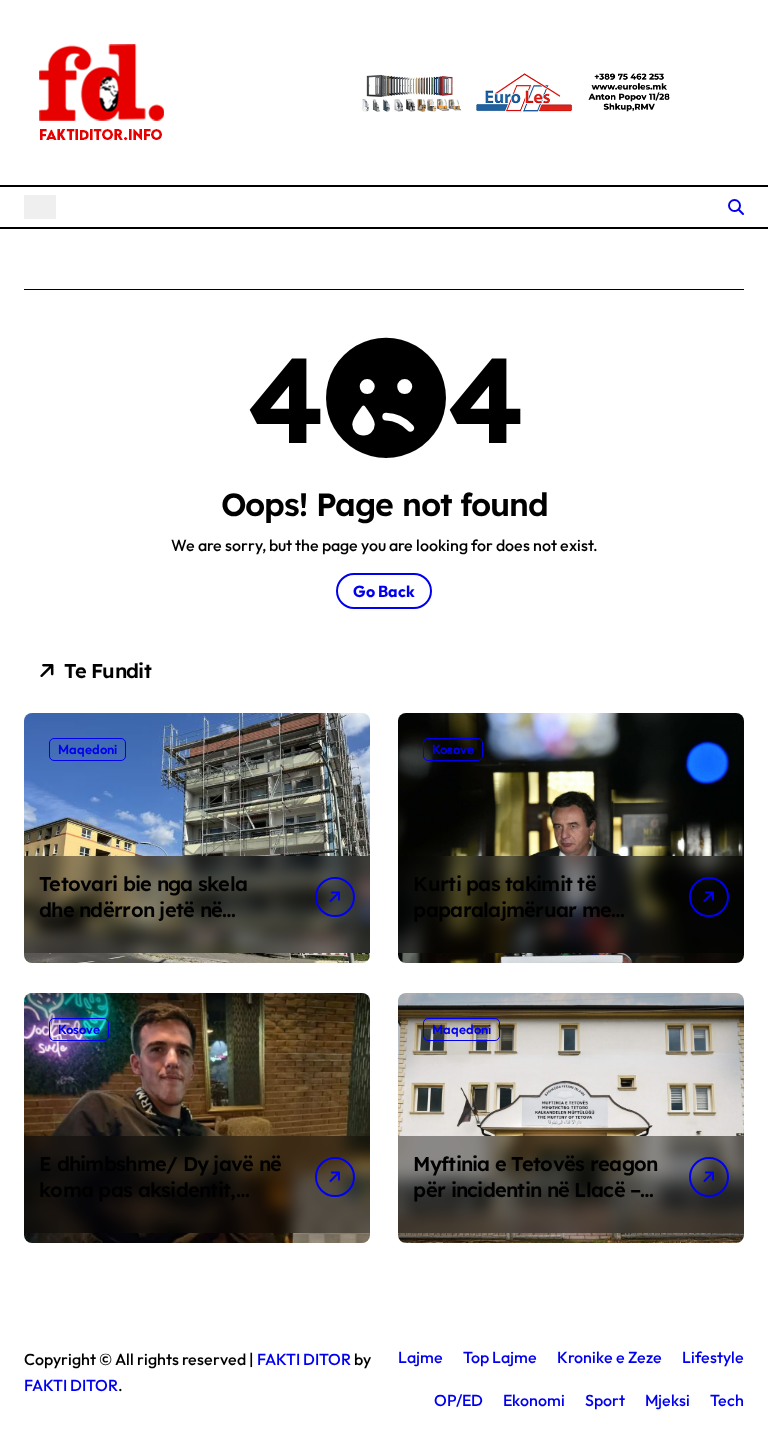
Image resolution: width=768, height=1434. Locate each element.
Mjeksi (667, 1400)
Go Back (384, 591)
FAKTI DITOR (304, 1359)
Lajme (420, 1357)
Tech (727, 1400)
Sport (605, 1400)
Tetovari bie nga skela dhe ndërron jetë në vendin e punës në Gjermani (143, 922)
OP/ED (458, 1400)
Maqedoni (87, 749)
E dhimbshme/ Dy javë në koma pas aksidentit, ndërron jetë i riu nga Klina (160, 1202)
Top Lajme (500, 1357)
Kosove (453, 749)
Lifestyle (713, 1357)
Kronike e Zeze (609, 1357)
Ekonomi (534, 1400)
